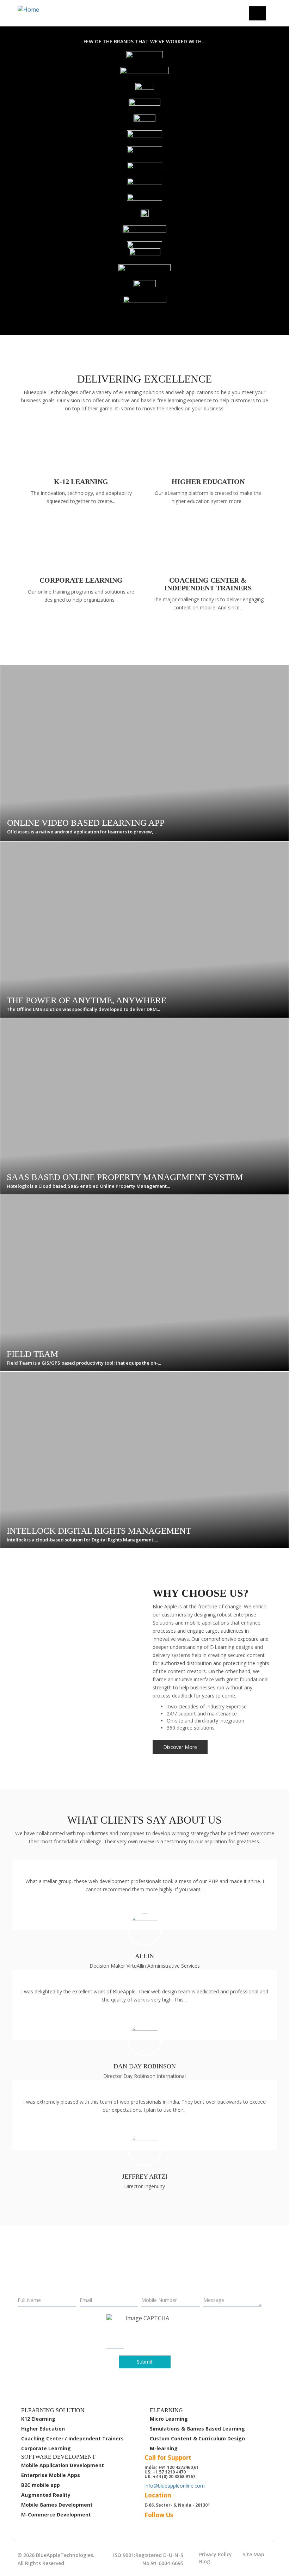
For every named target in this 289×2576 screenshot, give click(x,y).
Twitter (162, 2524)
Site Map (253, 2554)
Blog (205, 2561)
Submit (145, 2362)
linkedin (174, 2524)
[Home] (44, 10)
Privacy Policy (216, 2554)
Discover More (180, 1747)
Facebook (150, 2524)
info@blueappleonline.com (175, 2486)
